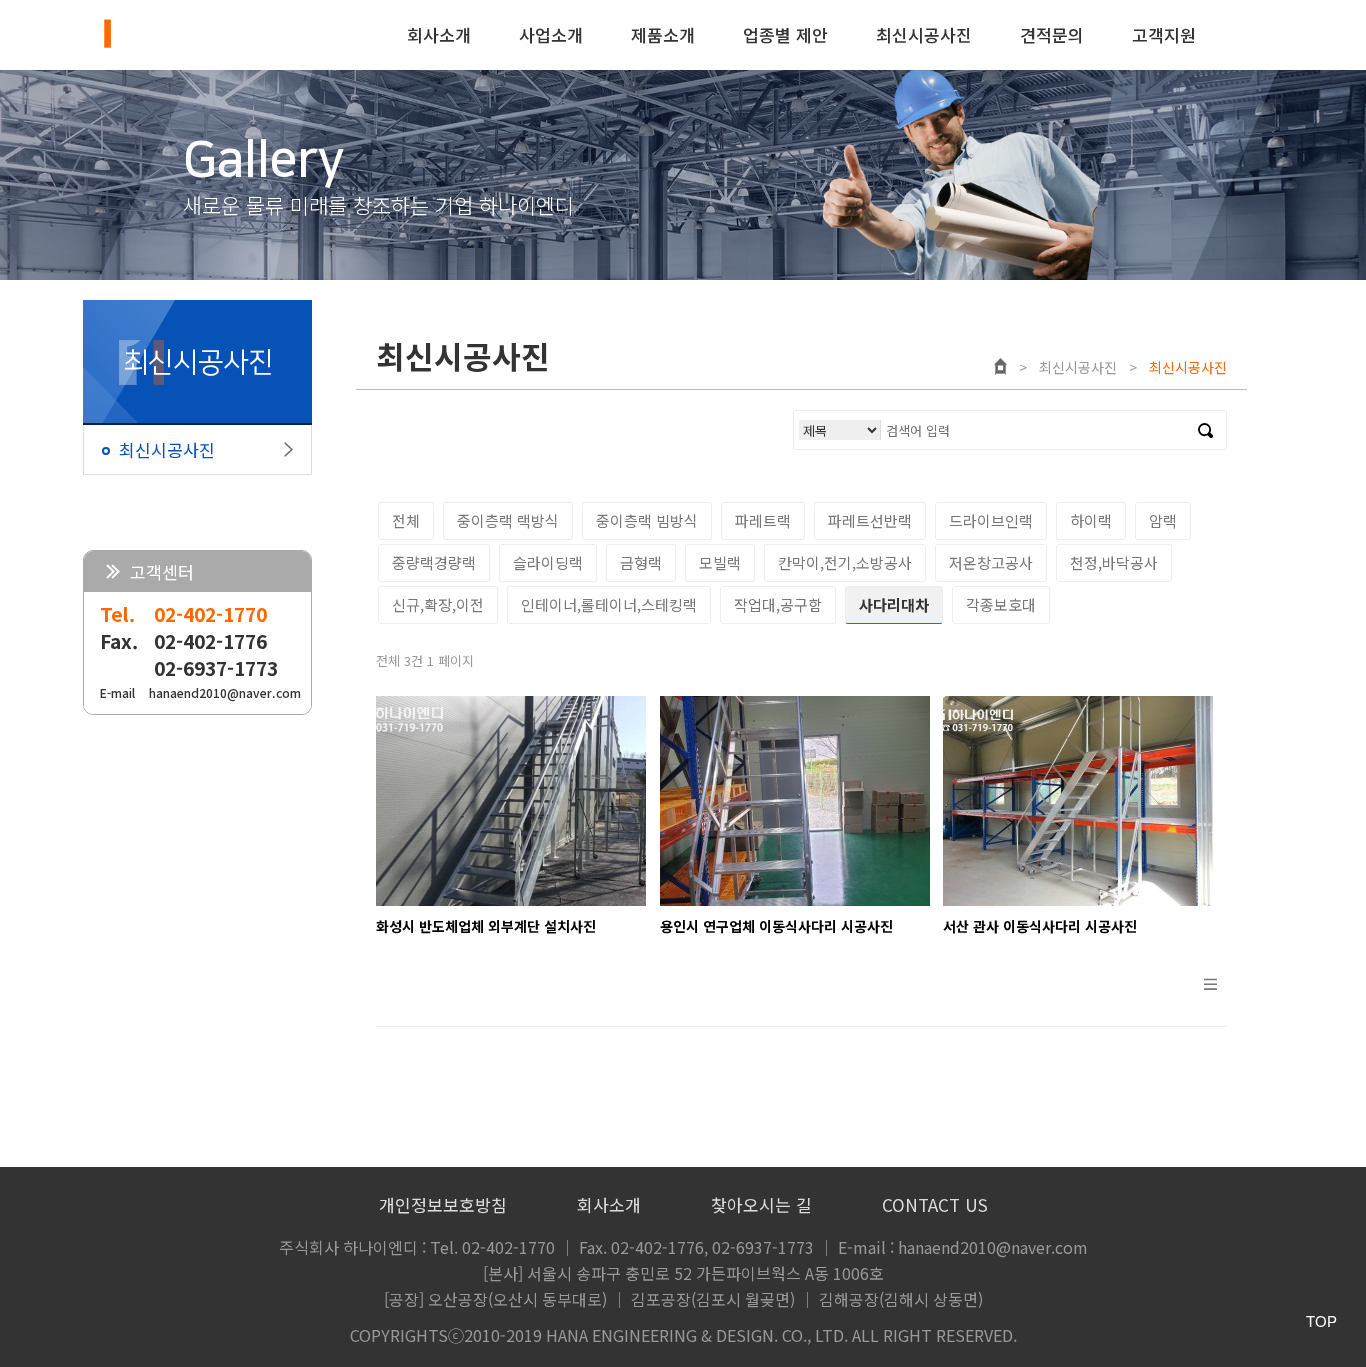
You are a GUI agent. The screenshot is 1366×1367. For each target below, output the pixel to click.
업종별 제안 (785, 34)
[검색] (1206, 430)
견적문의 (1052, 34)
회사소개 (439, 34)
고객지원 (1164, 34)
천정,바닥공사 (1114, 562)
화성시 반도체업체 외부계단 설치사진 (486, 926)
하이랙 (1091, 520)
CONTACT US (935, 1204)
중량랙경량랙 (434, 562)
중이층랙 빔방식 (647, 520)
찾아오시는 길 (761, 1204)
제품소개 (663, 34)
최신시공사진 (924, 34)
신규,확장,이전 (438, 604)
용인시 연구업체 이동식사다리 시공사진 (776, 926)
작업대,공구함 (778, 604)
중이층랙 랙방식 (508, 520)
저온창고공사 (991, 562)
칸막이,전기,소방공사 (845, 562)
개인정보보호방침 (443, 1204)
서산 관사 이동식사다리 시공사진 (1040, 926)
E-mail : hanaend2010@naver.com (963, 1247)
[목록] (1210, 993)
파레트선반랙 (870, 520)
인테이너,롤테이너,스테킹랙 (609, 604)
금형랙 (641, 562)
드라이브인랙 (991, 520)
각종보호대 (1001, 604)
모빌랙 (720, 562)
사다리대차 (894, 604)
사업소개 (551, 34)
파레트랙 (763, 520)
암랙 (1163, 520)
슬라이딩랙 (548, 562)
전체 (406, 520)
